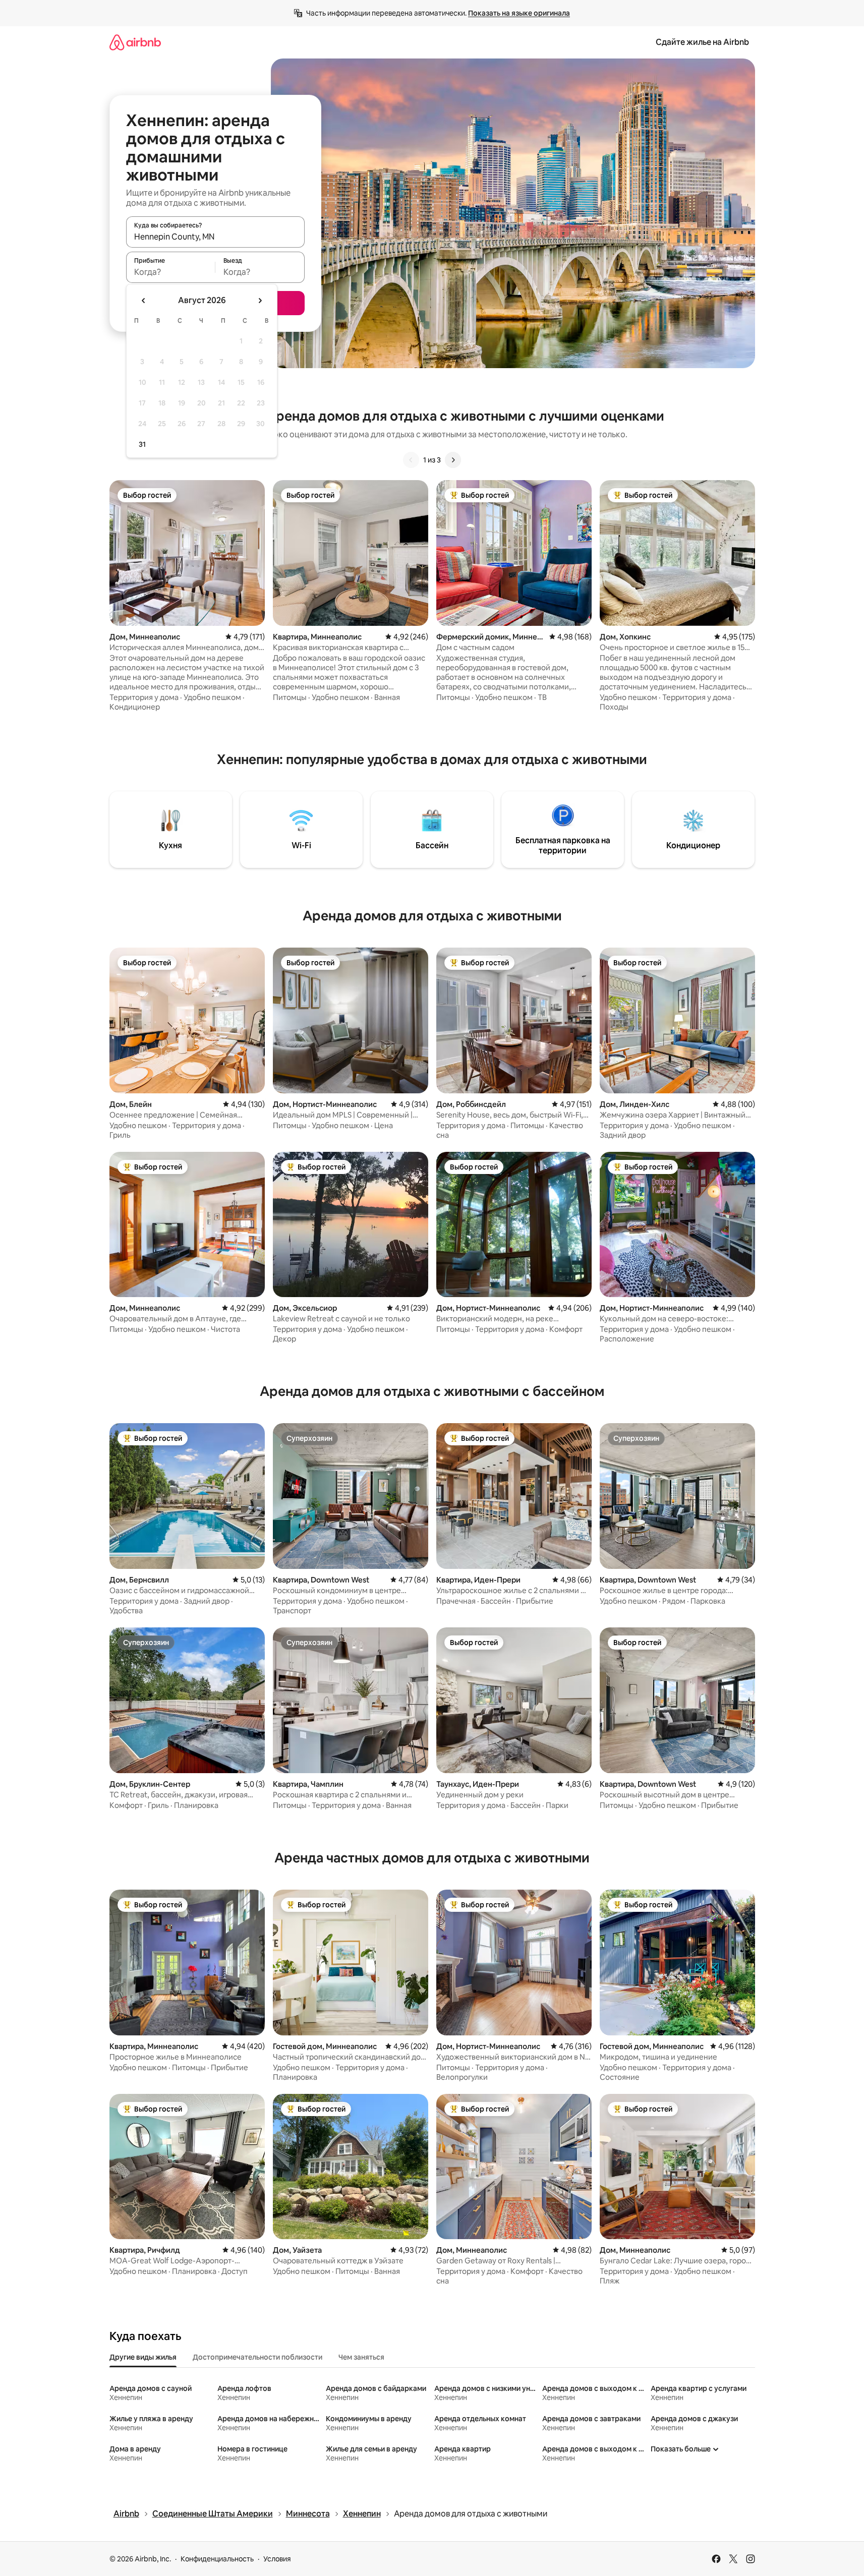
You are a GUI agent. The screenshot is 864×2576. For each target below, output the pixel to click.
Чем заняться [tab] (361, 2357)
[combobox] (215, 237)
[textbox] (171, 272)
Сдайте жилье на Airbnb (702, 42)
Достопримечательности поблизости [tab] (257, 2357)
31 (142, 444)
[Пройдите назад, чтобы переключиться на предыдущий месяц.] (144, 301)
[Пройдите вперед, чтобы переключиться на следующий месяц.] (260, 301)
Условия (277, 2559)
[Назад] (411, 460)
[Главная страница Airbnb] (135, 42)
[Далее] (453, 460)
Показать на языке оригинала (519, 13)
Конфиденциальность (217, 2559)
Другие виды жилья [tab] (143, 2357)
